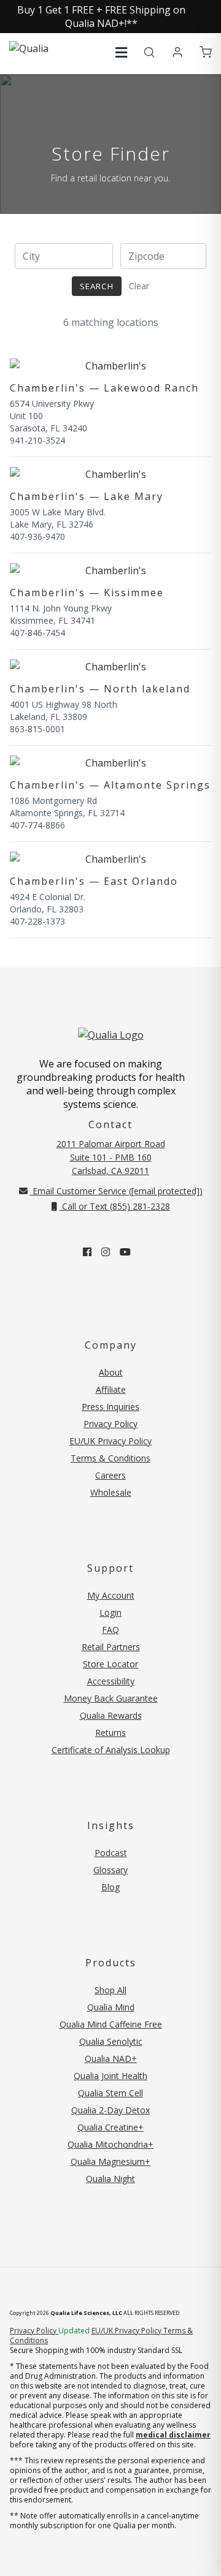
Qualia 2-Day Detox (110, 2110)
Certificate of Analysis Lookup (111, 1750)
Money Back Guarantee (111, 1698)
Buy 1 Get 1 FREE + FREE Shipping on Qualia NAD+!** (101, 17)
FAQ (110, 1630)
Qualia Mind (111, 2007)
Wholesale (111, 1492)
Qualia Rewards (111, 1715)
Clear (139, 286)
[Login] (177, 53)
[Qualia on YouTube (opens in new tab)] (125, 1252)
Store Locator (110, 1664)
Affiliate (111, 1389)
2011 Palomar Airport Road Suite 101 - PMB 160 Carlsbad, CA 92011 (111, 1157)
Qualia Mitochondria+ (110, 2144)
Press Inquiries (110, 1407)
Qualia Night (110, 2179)
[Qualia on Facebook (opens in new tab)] (87, 1252)
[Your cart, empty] (206, 53)
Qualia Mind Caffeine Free (111, 2024)
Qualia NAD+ (111, 2059)
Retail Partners (111, 1647)
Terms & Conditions (110, 1458)
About (111, 1372)
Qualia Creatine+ (110, 2127)
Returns (110, 1733)
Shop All (110, 1990)
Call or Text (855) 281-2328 (115, 1206)
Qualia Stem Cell (110, 2093)
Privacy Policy (110, 1424)
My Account (111, 1595)
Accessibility (111, 1681)
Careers (110, 1475)
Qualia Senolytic (111, 2041)
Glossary (110, 1870)
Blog (110, 1887)
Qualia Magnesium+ (110, 2161)
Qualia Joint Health (110, 2076)
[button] (121, 52)
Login (110, 1612)
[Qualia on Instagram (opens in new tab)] (106, 1252)
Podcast (111, 1853)
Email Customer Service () (116, 1191)
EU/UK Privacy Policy (110, 1441)
